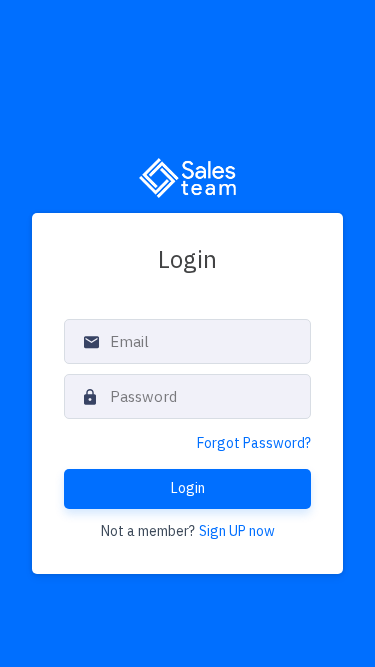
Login (188, 488)
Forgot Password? (254, 443)
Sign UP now (237, 531)
